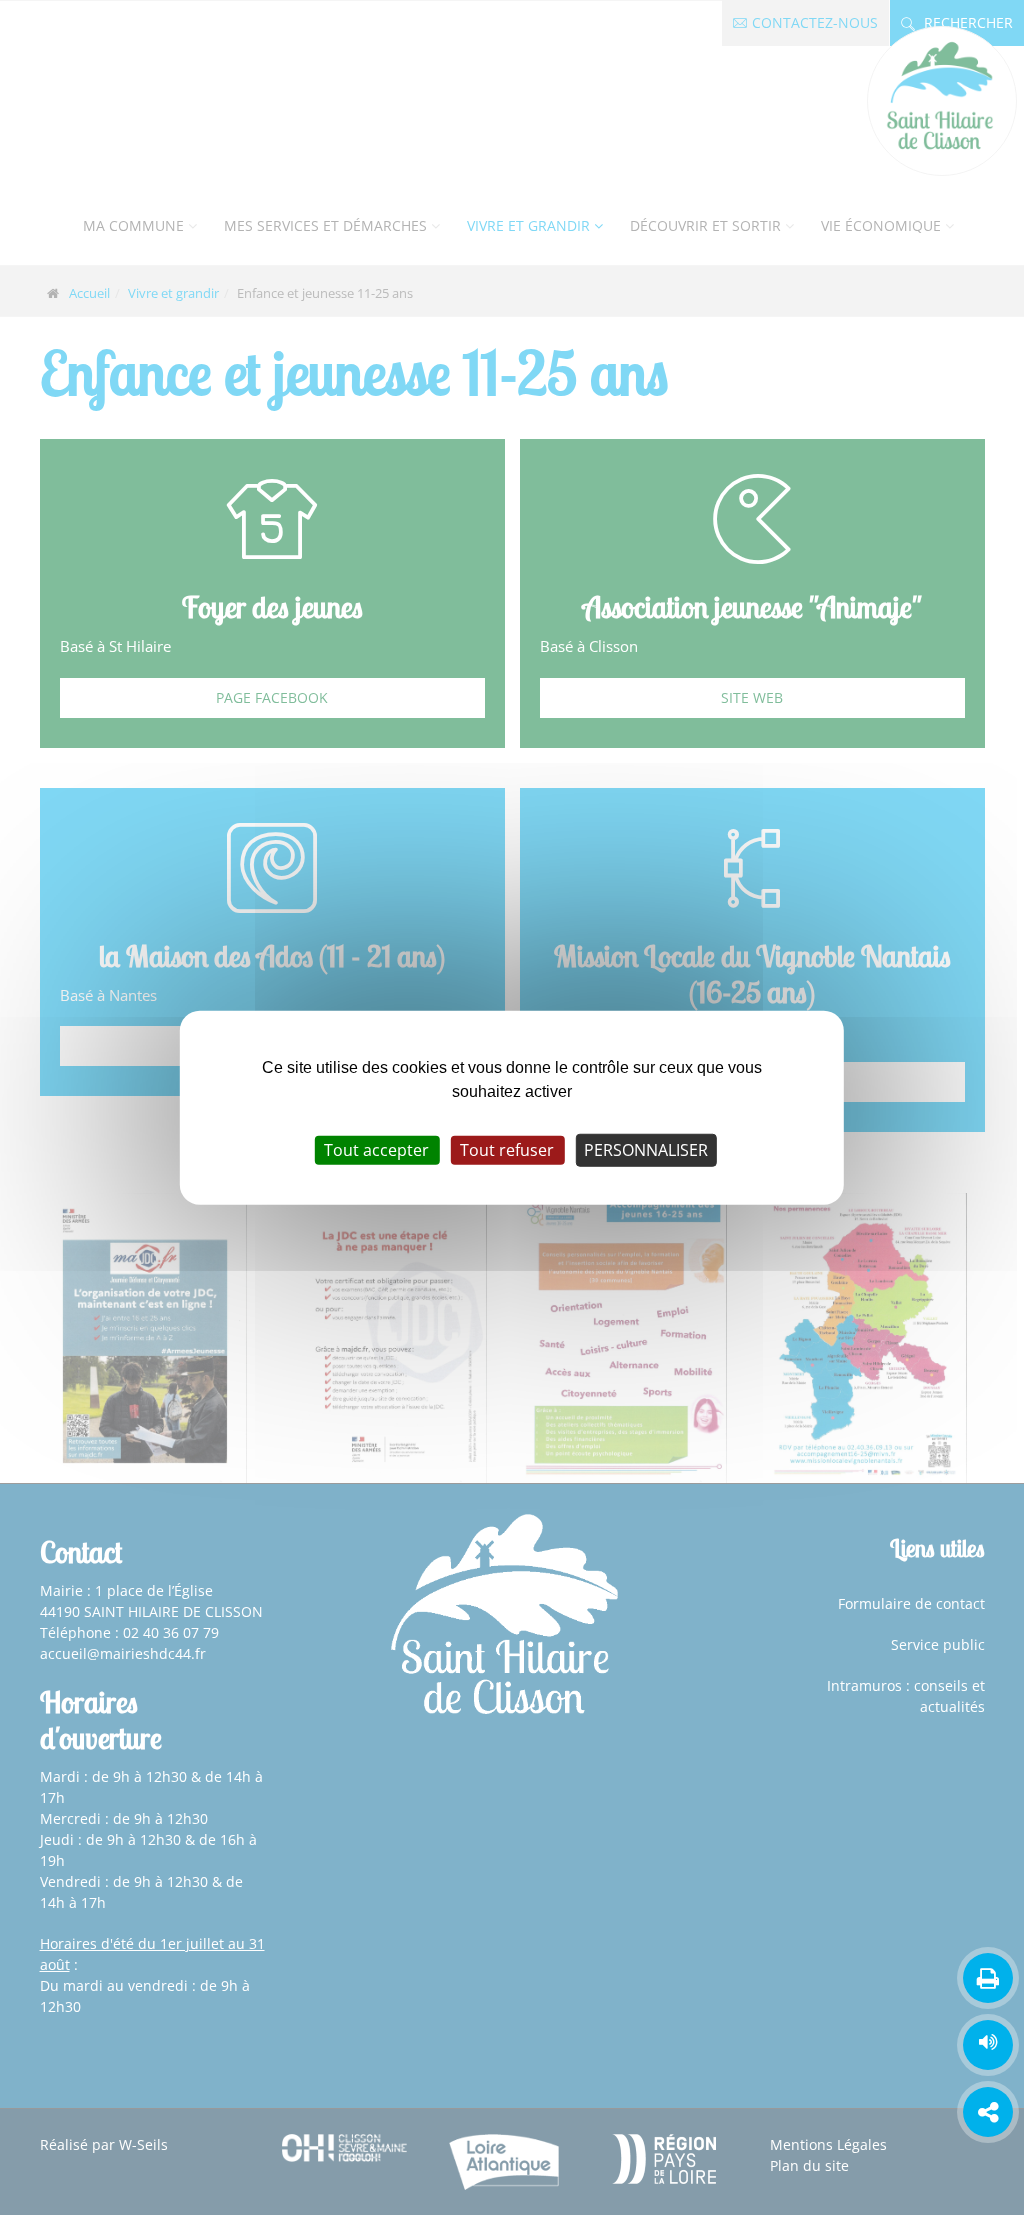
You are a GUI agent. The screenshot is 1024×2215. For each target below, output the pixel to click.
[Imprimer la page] (988, 1978)
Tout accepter (376, 1150)
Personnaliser (646, 1150)
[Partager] (988, 2112)
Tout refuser (507, 1150)
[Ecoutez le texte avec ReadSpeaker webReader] (988, 2045)
